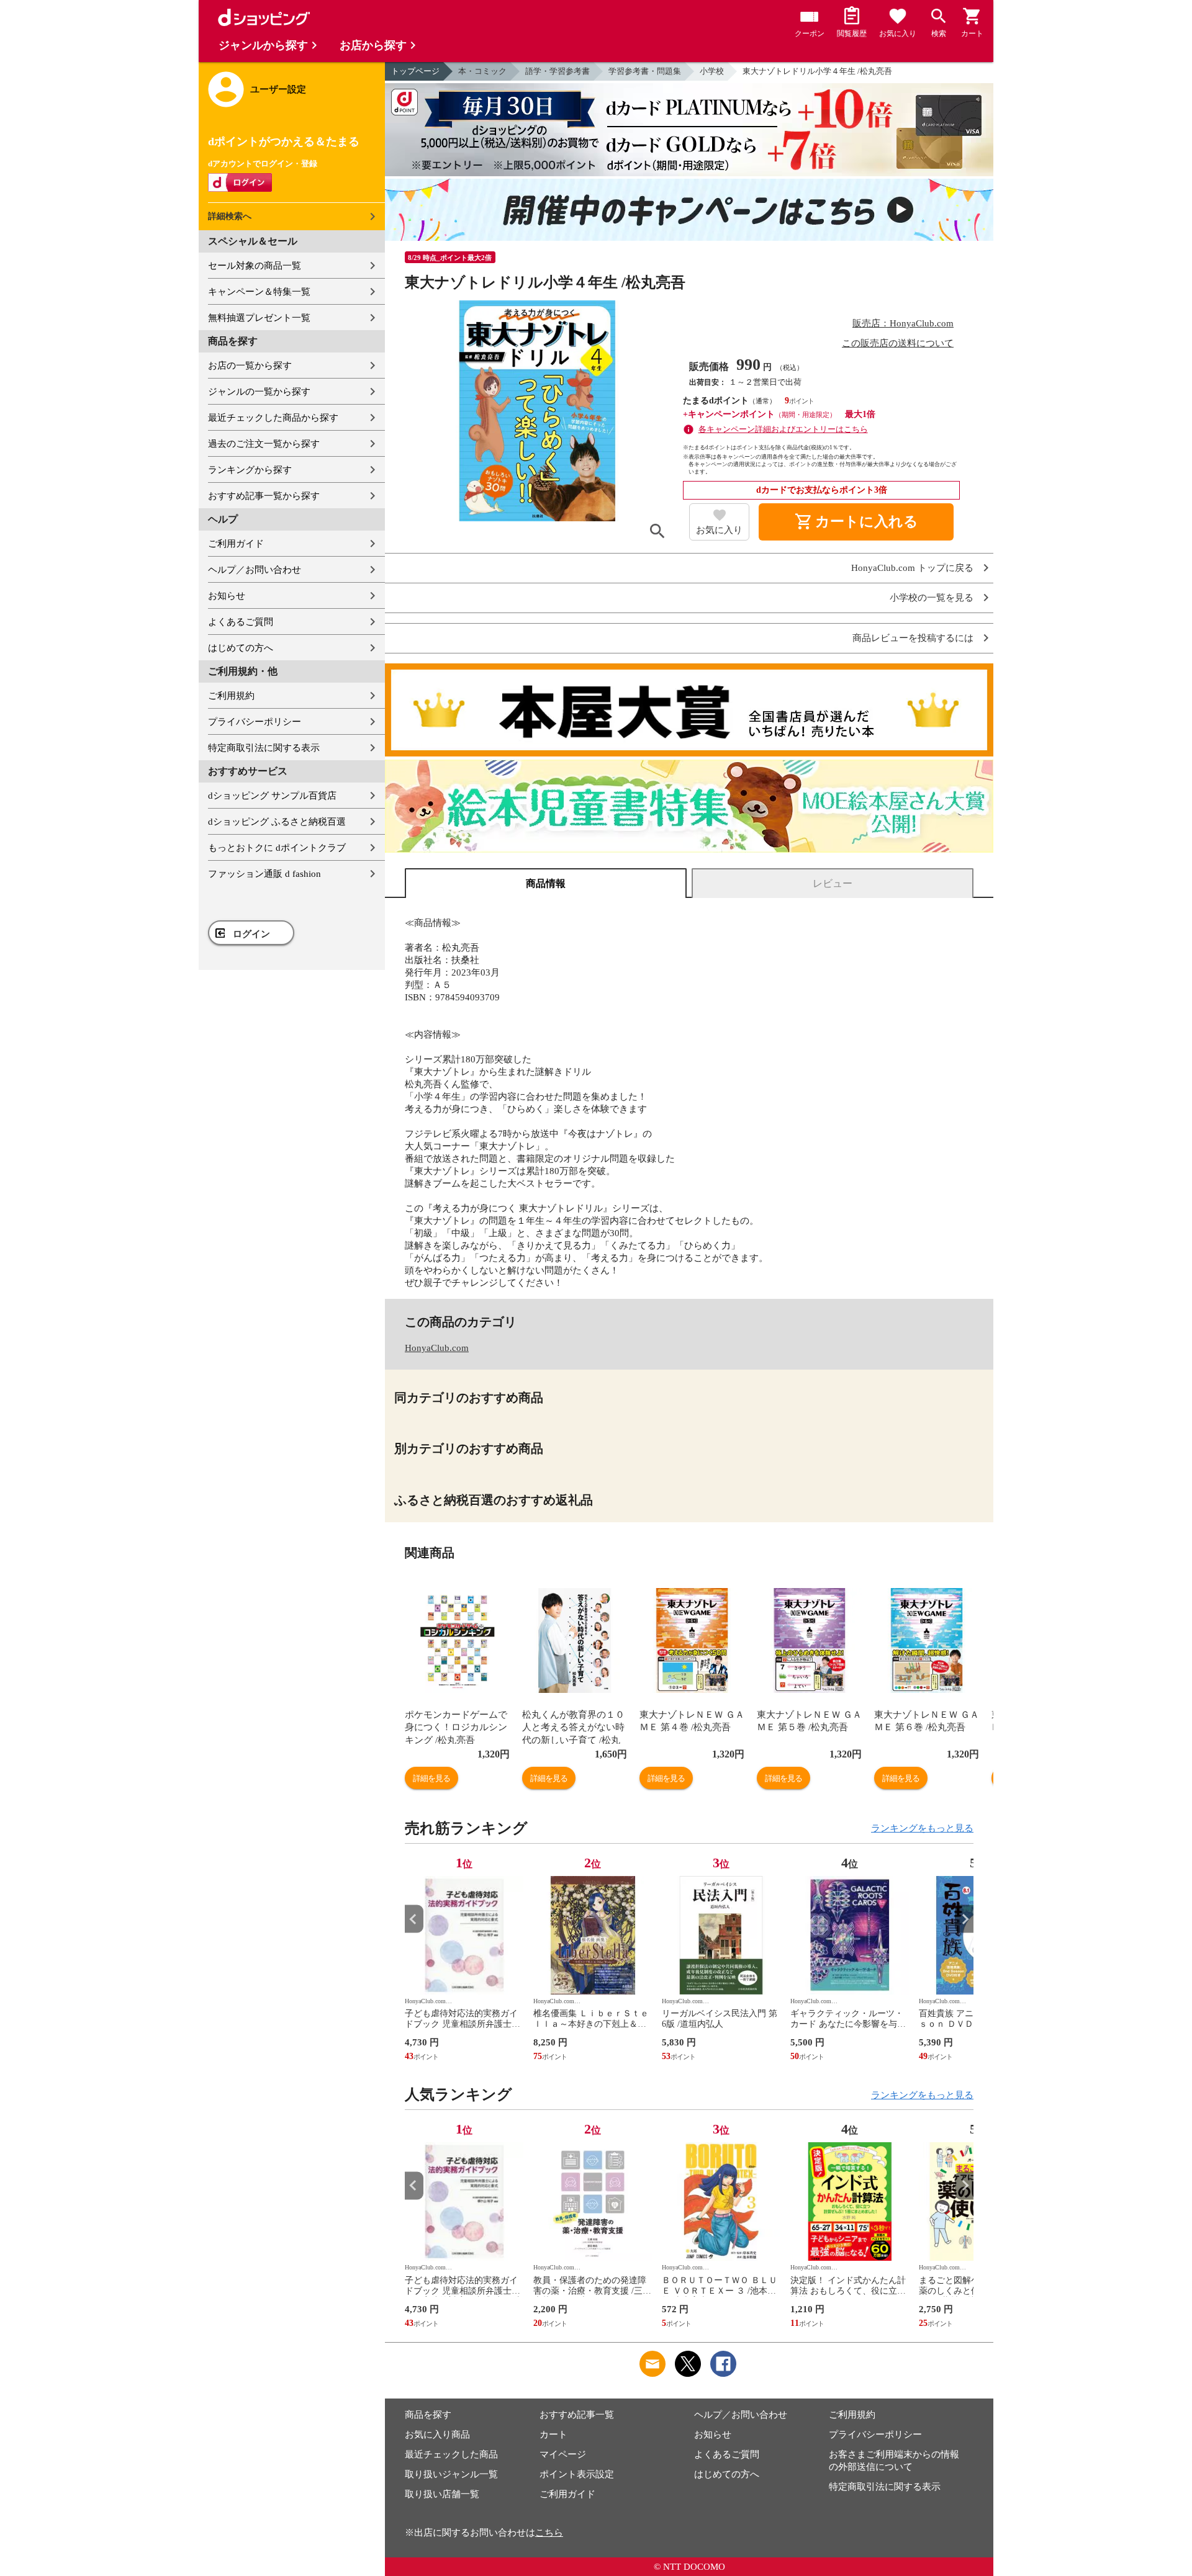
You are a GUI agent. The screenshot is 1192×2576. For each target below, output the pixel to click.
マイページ (563, 2454)
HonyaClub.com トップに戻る (912, 568)
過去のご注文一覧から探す (264, 444)
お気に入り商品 (437, 2435)
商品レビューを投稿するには (913, 638)
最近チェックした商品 (451, 2454)
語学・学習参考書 (558, 71)
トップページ (415, 71)
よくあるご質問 (241, 622)
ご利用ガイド (236, 544)
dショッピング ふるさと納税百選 (277, 822)
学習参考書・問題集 (645, 71)
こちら (549, 2533)
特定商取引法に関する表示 (264, 748)
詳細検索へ (230, 216)
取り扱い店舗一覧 (442, 2494)
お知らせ (227, 596)
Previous (414, 1919)
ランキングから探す (250, 470)
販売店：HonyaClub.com (903, 323)
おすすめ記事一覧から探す (264, 496)
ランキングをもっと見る (922, 1828)
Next (964, 1919)
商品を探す (428, 2415)
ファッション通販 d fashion (264, 874)
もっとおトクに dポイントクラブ (277, 848)
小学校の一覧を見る (932, 598)
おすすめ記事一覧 (577, 2415)
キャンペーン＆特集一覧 (259, 292)
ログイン (251, 934)
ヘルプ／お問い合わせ (255, 570)
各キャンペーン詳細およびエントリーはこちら (783, 429)
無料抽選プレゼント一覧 (259, 318)
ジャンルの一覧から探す (259, 392)
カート (553, 2435)
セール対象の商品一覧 (255, 266)
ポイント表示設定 (577, 2474)
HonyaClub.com (437, 1348)
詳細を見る (431, 1778)
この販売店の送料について (898, 343)
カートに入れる (856, 522)
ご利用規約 (231, 696)
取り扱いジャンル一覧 (451, 2474)
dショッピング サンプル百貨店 (272, 796)
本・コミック (482, 71)
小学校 (712, 71)
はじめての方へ (241, 648)
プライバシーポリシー (255, 722)
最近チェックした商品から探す (273, 418)
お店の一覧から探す (250, 366)
